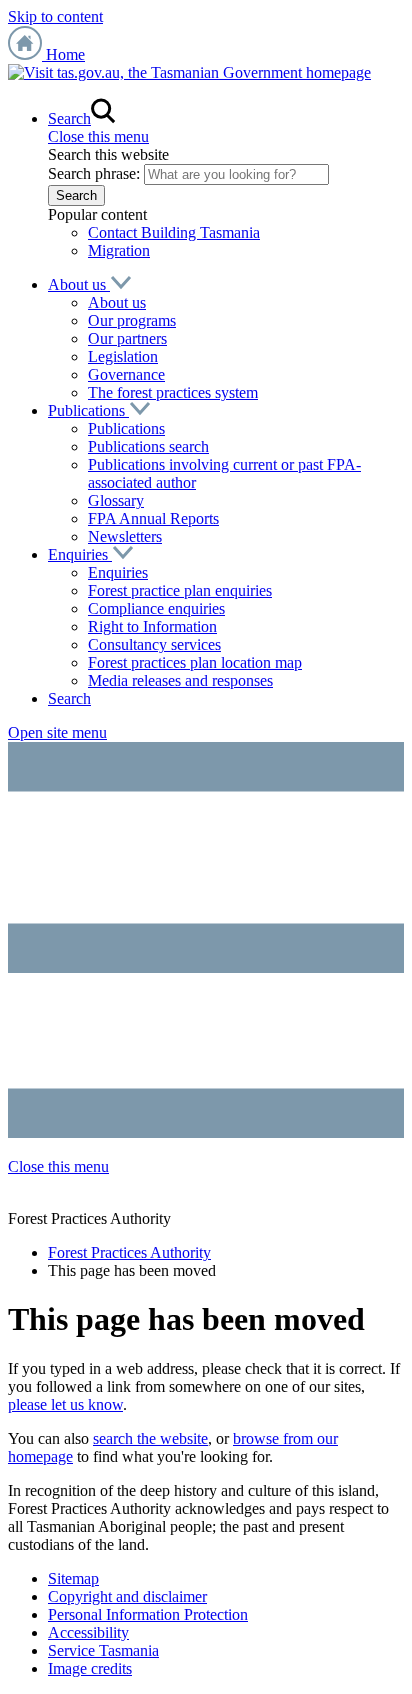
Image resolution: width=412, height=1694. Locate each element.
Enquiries (80, 554)
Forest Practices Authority (129, 1252)
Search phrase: (94, 173)
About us (79, 284)
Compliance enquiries (156, 608)
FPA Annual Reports (153, 518)
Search (69, 698)
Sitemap (73, 1578)
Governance (126, 374)
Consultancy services (154, 644)
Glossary (116, 500)
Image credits (90, 1668)
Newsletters (125, 536)
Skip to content (55, 16)
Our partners (127, 338)
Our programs (132, 320)
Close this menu (98, 136)
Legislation (123, 356)
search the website (150, 1438)
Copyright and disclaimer (127, 1596)
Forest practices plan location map (195, 662)
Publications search (148, 446)
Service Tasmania (103, 1650)
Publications (88, 410)
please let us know (65, 1404)
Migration (119, 250)
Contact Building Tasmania (174, 232)
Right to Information (152, 626)
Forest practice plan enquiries (180, 590)
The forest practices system (173, 392)
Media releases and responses (180, 680)
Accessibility (88, 1632)
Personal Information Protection (148, 1614)
